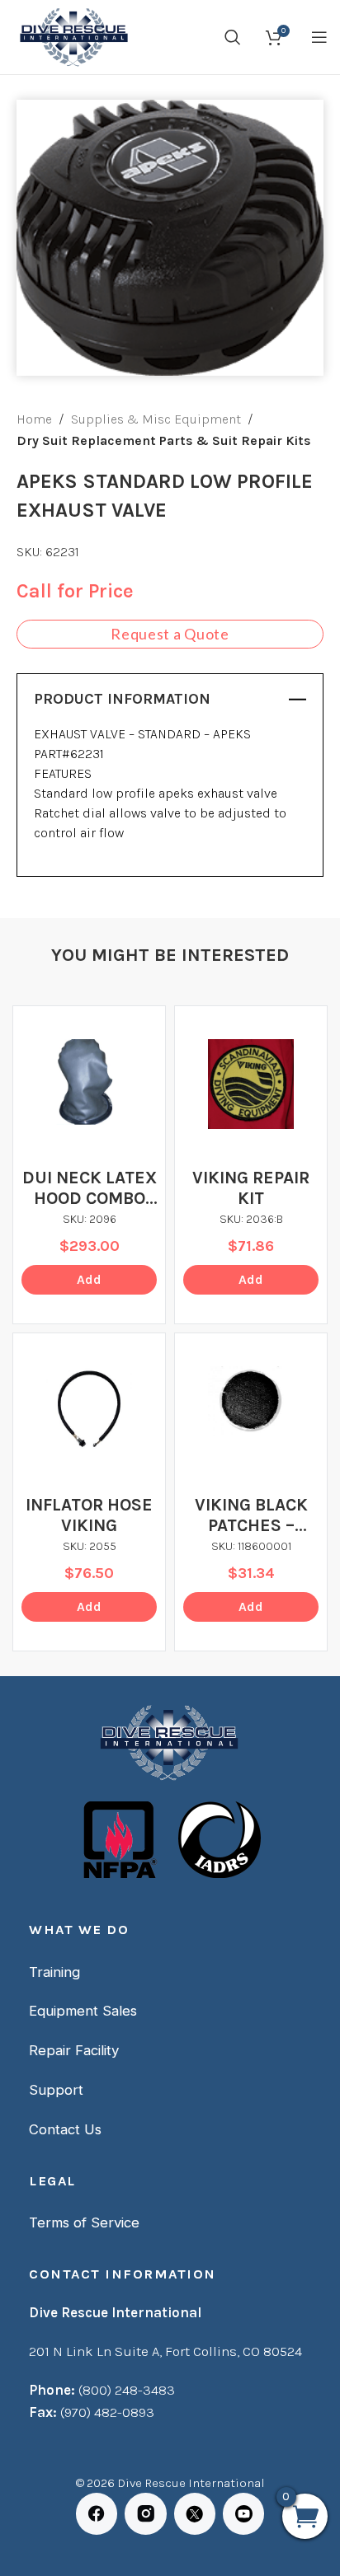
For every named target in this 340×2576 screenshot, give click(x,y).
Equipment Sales (83, 2011)
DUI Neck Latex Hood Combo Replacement (90, 1188)
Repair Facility (74, 2050)
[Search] (233, 37)
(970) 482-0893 (107, 2412)
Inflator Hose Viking (89, 1515)
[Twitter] (195, 2513)
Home (34, 419)
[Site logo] (72, 36)
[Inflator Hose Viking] (89, 1409)
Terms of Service (84, 2222)
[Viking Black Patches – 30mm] (251, 1401)
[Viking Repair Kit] (251, 1084)
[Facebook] (97, 2513)
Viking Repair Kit (251, 1188)
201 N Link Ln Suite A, (97, 2351)
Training (54, 1972)
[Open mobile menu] (319, 37)
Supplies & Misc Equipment (156, 419)
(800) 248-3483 (127, 2390)
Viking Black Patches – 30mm (251, 1515)
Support (56, 2090)
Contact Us (65, 2129)
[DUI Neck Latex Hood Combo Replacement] (89, 1082)
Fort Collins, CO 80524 (234, 2351)
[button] (89, 1280)
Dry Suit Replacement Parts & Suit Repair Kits (164, 440)
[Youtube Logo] (243, 2513)
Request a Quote (170, 634)
